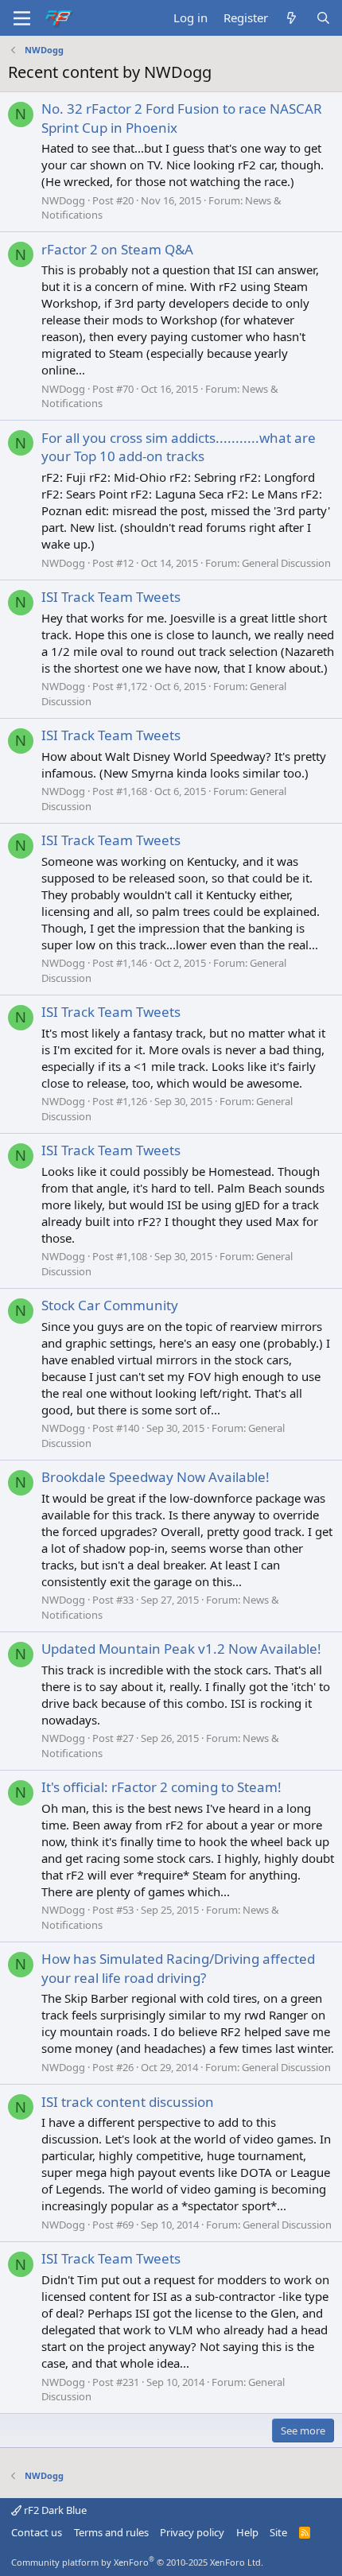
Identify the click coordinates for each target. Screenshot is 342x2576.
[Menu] (22, 18)
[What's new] (291, 18)
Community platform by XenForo (137, 2562)
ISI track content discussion (128, 2102)
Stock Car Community (110, 1305)
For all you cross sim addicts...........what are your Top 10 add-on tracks (179, 447)
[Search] (323, 18)
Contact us (37, 2532)
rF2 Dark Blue (54, 2510)
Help (247, 2532)
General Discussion (286, 563)
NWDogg (63, 200)
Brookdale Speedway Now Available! (155, 1477)
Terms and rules (111, 2532)
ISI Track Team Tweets (111, 597)
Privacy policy (192, 2532)
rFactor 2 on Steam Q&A (117, 249)
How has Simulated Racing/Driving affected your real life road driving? (178, 1968)
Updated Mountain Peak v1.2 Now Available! (181, 1649)
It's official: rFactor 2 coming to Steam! (161, 1787)
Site (278, 2532)
